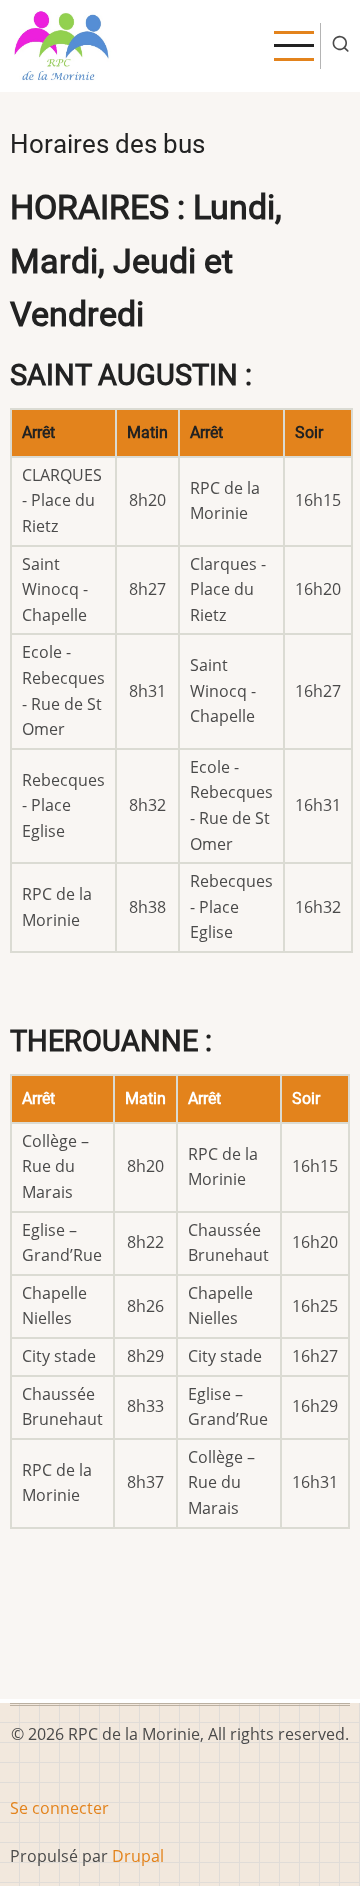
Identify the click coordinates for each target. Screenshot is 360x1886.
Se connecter (59, 1808)
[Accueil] (62, 44)
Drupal (138, 1856)
